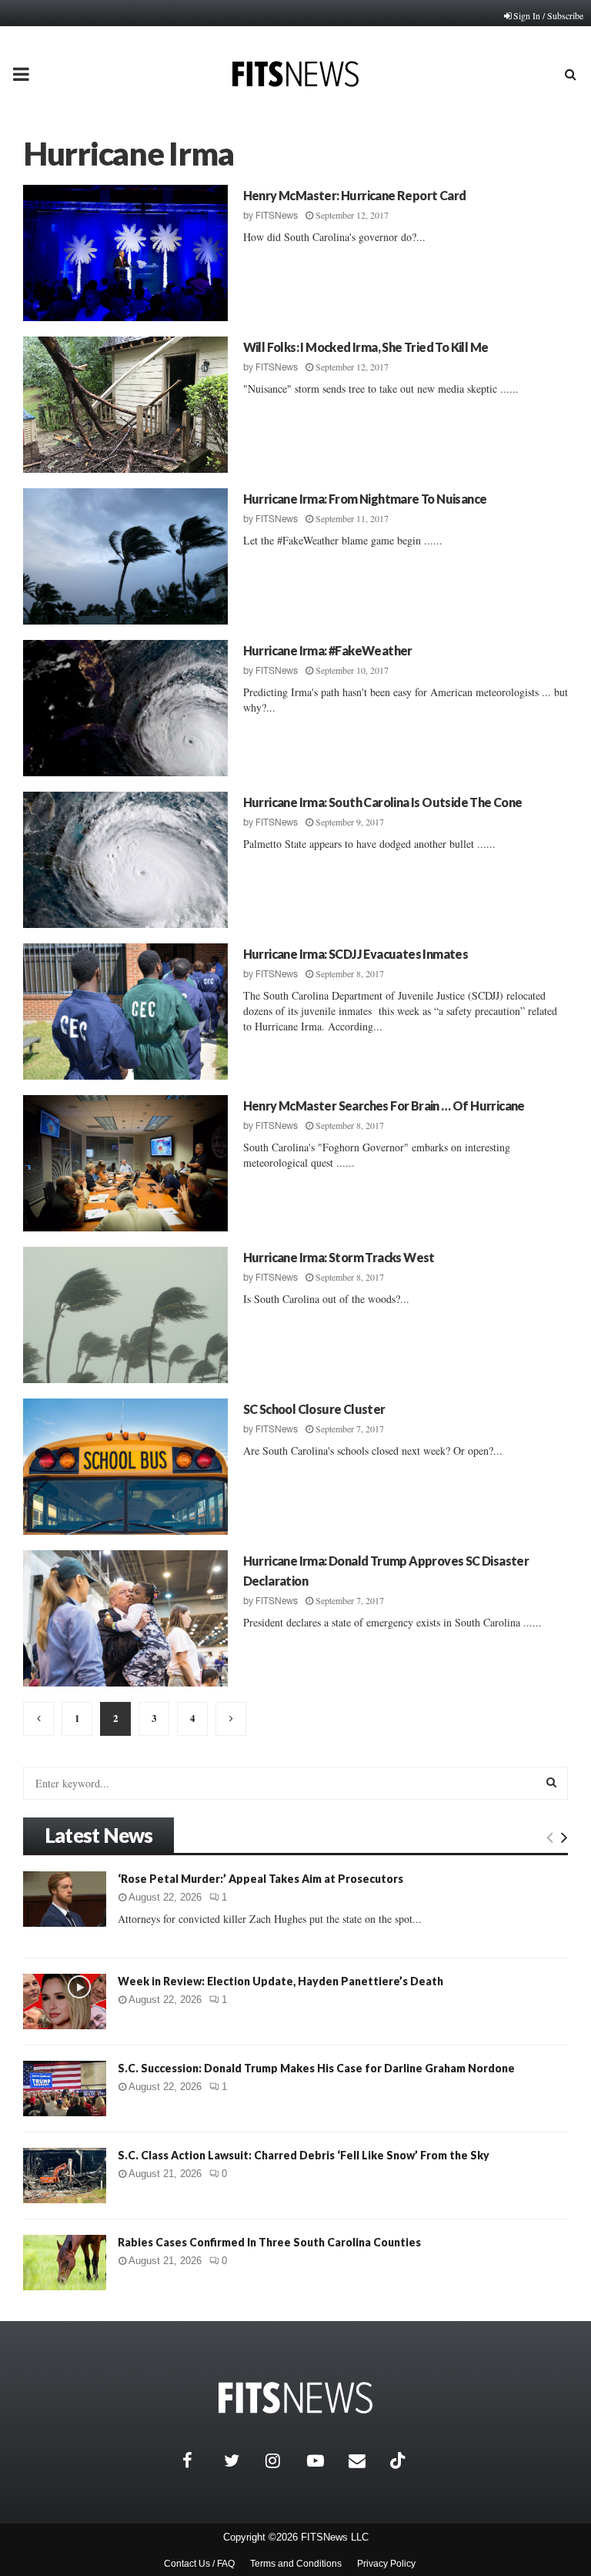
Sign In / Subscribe (548, 15)
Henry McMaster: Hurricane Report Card (355, 195)
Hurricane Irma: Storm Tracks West (339, 1257)
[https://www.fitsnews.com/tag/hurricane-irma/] (38, 1719)
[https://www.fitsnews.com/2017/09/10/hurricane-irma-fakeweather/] (125, 708)
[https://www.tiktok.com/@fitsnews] (399, 2460)
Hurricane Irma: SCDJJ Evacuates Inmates (356, 954)
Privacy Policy (386, 2564)
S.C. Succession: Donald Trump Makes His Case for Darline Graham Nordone (316, 2068)
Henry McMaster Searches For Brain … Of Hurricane (384, 1105)
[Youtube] (324, 2460)
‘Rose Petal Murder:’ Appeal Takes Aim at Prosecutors (260, 1879)
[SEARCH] (551, 1782)
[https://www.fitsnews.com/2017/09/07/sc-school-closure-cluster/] (125, 1467)
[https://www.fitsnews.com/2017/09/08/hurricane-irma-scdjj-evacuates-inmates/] (125, 1012)
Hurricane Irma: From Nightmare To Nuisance (365, 499)
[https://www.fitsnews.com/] (295, 2398)
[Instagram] (282, 2460)
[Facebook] (199, 2460)
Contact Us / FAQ (199, 2564)
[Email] (366, 2460)
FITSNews (277, 216)
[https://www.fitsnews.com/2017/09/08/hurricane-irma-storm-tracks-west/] (125, 1315)
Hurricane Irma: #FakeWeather (328, 650)
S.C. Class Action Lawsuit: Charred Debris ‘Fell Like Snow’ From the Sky (304, 2155)
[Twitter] (241, 2460)
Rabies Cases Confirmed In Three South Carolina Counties (269, 2242)
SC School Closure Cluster (314, 1409)
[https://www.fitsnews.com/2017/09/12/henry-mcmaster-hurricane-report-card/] (125, 253)
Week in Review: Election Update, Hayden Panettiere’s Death (280, 1981)
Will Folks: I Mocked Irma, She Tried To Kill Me (366, 347)
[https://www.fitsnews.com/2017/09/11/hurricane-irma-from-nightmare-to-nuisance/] (125, 556)
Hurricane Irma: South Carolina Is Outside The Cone (383, 802)
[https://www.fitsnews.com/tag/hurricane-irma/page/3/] (231, 1719)
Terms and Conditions (296, 2564)
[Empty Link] (550, 1837)
